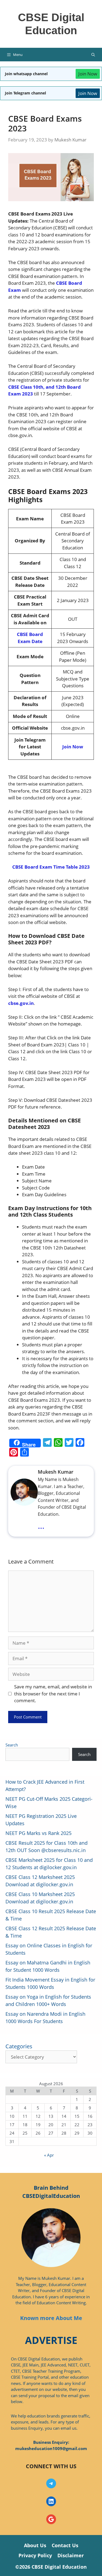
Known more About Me (51, 2318)
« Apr (49, 2155)
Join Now (88, 74)
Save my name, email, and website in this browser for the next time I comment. (53, 1694)
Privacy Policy (35, 2555)
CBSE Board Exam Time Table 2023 (51, 867)
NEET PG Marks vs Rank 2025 (38, 1833)
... (41, 1526)
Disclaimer (71, 2555)
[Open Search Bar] (93, 55)
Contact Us (65, 2545)
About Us (35, 2545)
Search (12, 1745)
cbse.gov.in (21, 1003)
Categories (19, 2046)
